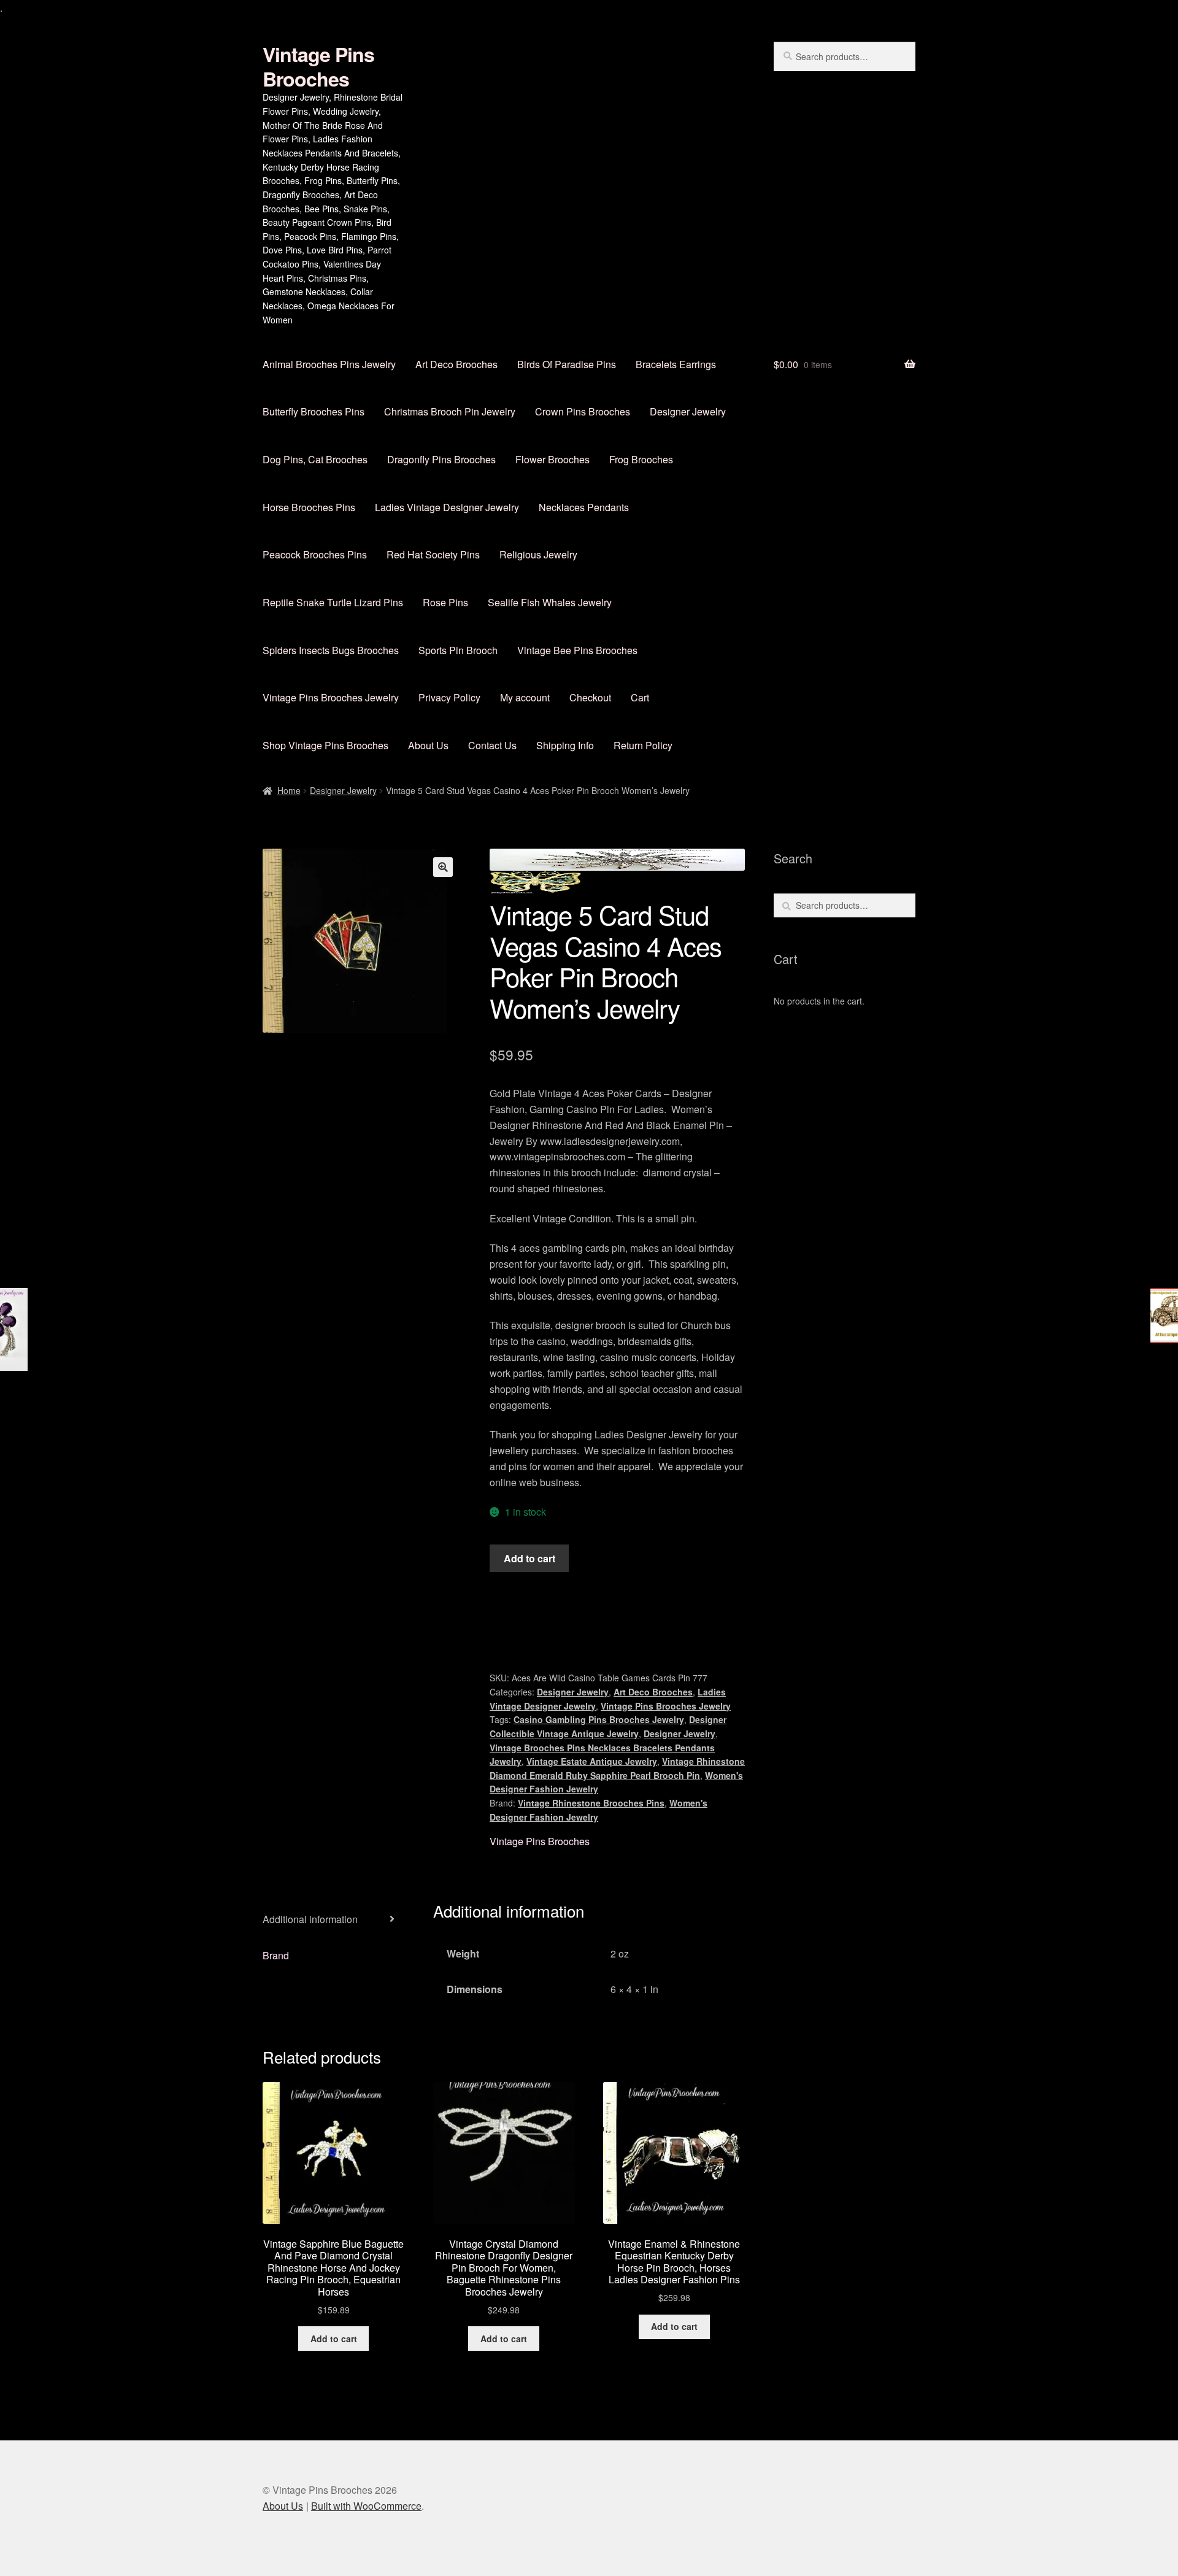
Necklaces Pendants (584, 507)
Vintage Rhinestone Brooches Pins (591, 1803)
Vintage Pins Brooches (318, 66)
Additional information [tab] (310, 1919)
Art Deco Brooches (456, 364)
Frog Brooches (641, 459)
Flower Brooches (552, 459)
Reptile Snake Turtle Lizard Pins (333, 602)
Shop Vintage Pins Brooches (325, 745)
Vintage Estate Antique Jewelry (592, 1761)
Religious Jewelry (538, 554)
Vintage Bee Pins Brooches (577, 650)
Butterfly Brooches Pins (314, 411)
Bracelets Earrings (676, 364)
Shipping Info (565, 745)
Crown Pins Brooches (583, 411)
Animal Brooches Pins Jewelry (329, 364)
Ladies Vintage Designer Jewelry (447, 507)
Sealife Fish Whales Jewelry (550, 602)
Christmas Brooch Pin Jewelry (450, 411)
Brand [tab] (276, 1955)
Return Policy (643, 745)
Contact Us (492, 745)
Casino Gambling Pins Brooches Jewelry (599, 1719)
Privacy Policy (449, 697)
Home (289, 790)
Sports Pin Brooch (458, 650)
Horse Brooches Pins (309, 507)
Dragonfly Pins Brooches (441, 459)
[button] (443, 867)
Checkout (590, 697)
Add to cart (529, 1558)
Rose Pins (445, 602)
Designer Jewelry (688, 411)
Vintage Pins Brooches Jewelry (331, 697)
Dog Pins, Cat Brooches (315, 459)
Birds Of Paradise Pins (567, 364)
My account (525, 697)
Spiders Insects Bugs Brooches (331, 650)
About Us (428, 745)
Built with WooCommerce (366, 2506)
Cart (640, 697)
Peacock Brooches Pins (315, 554)
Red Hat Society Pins (433, 554)
